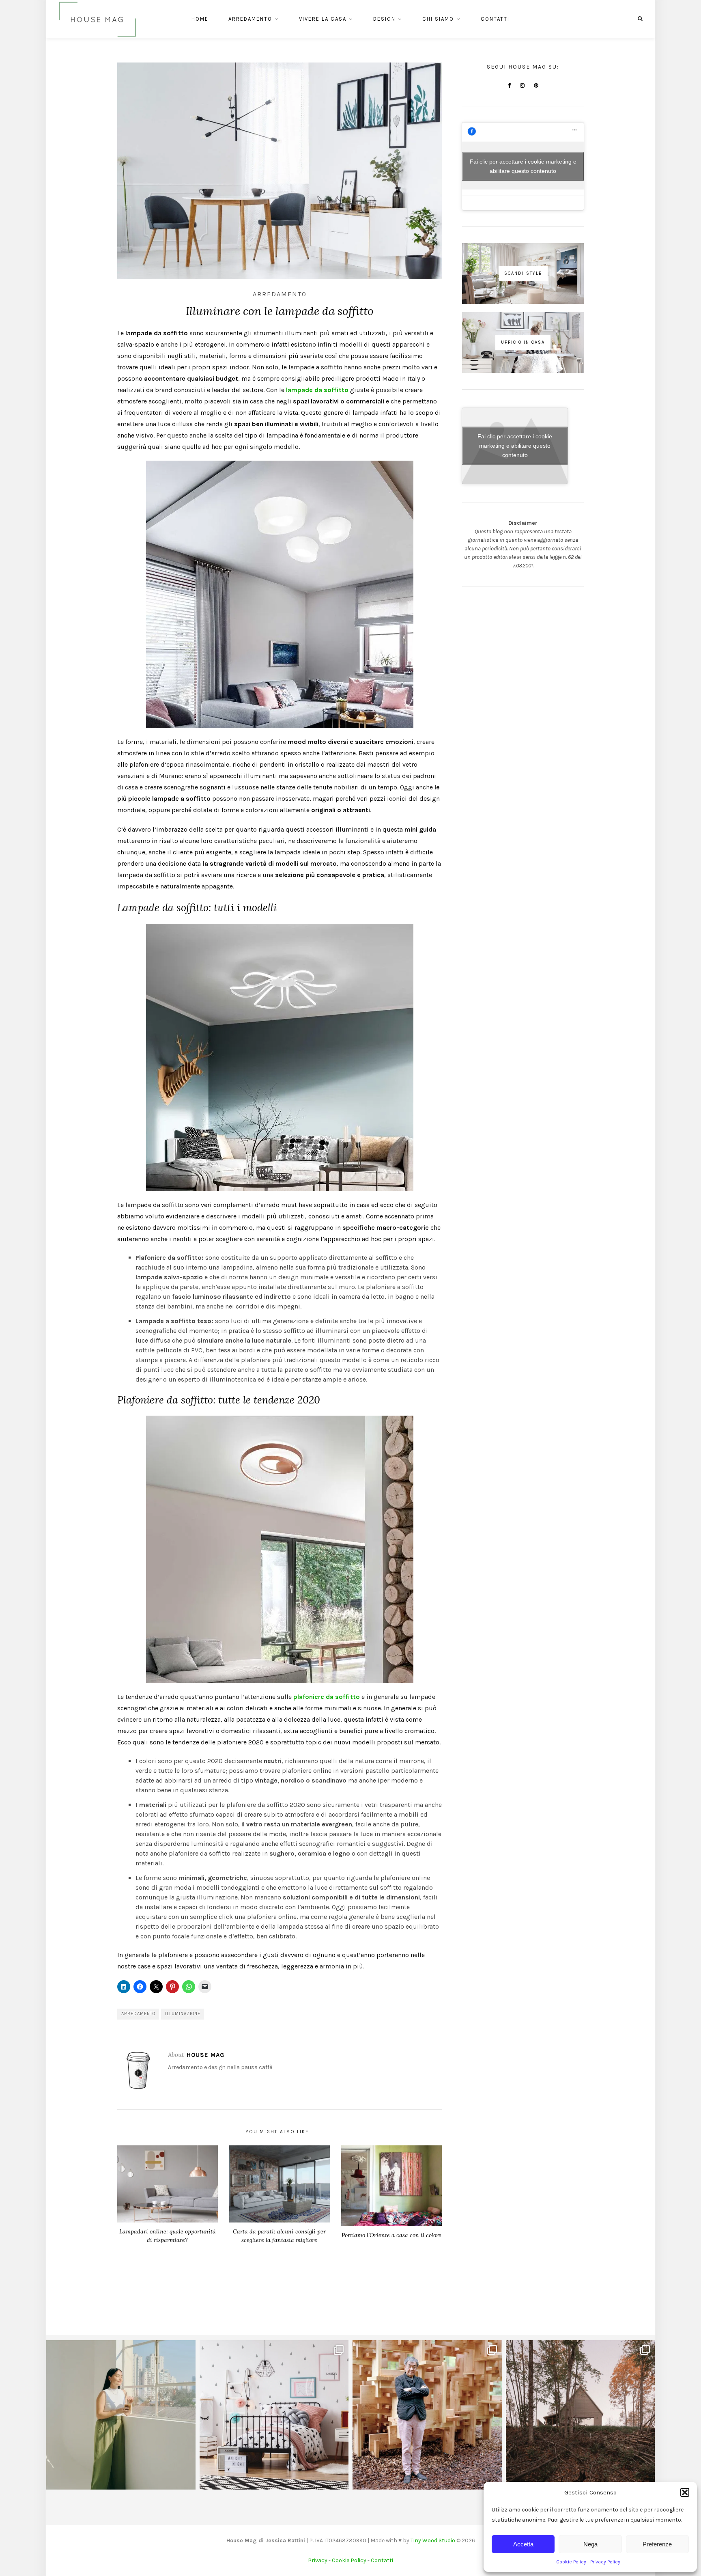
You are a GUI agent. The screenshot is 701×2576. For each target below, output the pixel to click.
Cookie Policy (571, 2562)
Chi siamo (438, 19)
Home (200, 19)
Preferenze (657, 2544)
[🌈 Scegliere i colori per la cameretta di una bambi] (274, 2415)
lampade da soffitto (317, 390)
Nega (590, 2544)
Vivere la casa (323, 19)
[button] (685, 2492)
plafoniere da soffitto (327, 1697)
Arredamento (250, 19)
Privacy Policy (605, 2562)
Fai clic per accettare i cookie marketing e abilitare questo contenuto (523, 166)
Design (384, 19)
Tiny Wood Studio (433, 2540)
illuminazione (183, 2014)
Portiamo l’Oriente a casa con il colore (391, 2235)
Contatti (495, 19)
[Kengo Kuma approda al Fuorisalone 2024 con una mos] (427, 2415)
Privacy (318, 2560)
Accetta (523, 2544)
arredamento (138, 2014)
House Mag (205, 2055)
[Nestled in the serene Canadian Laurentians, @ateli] (581, 2415)
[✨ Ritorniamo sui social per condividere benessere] (121, 2415)
